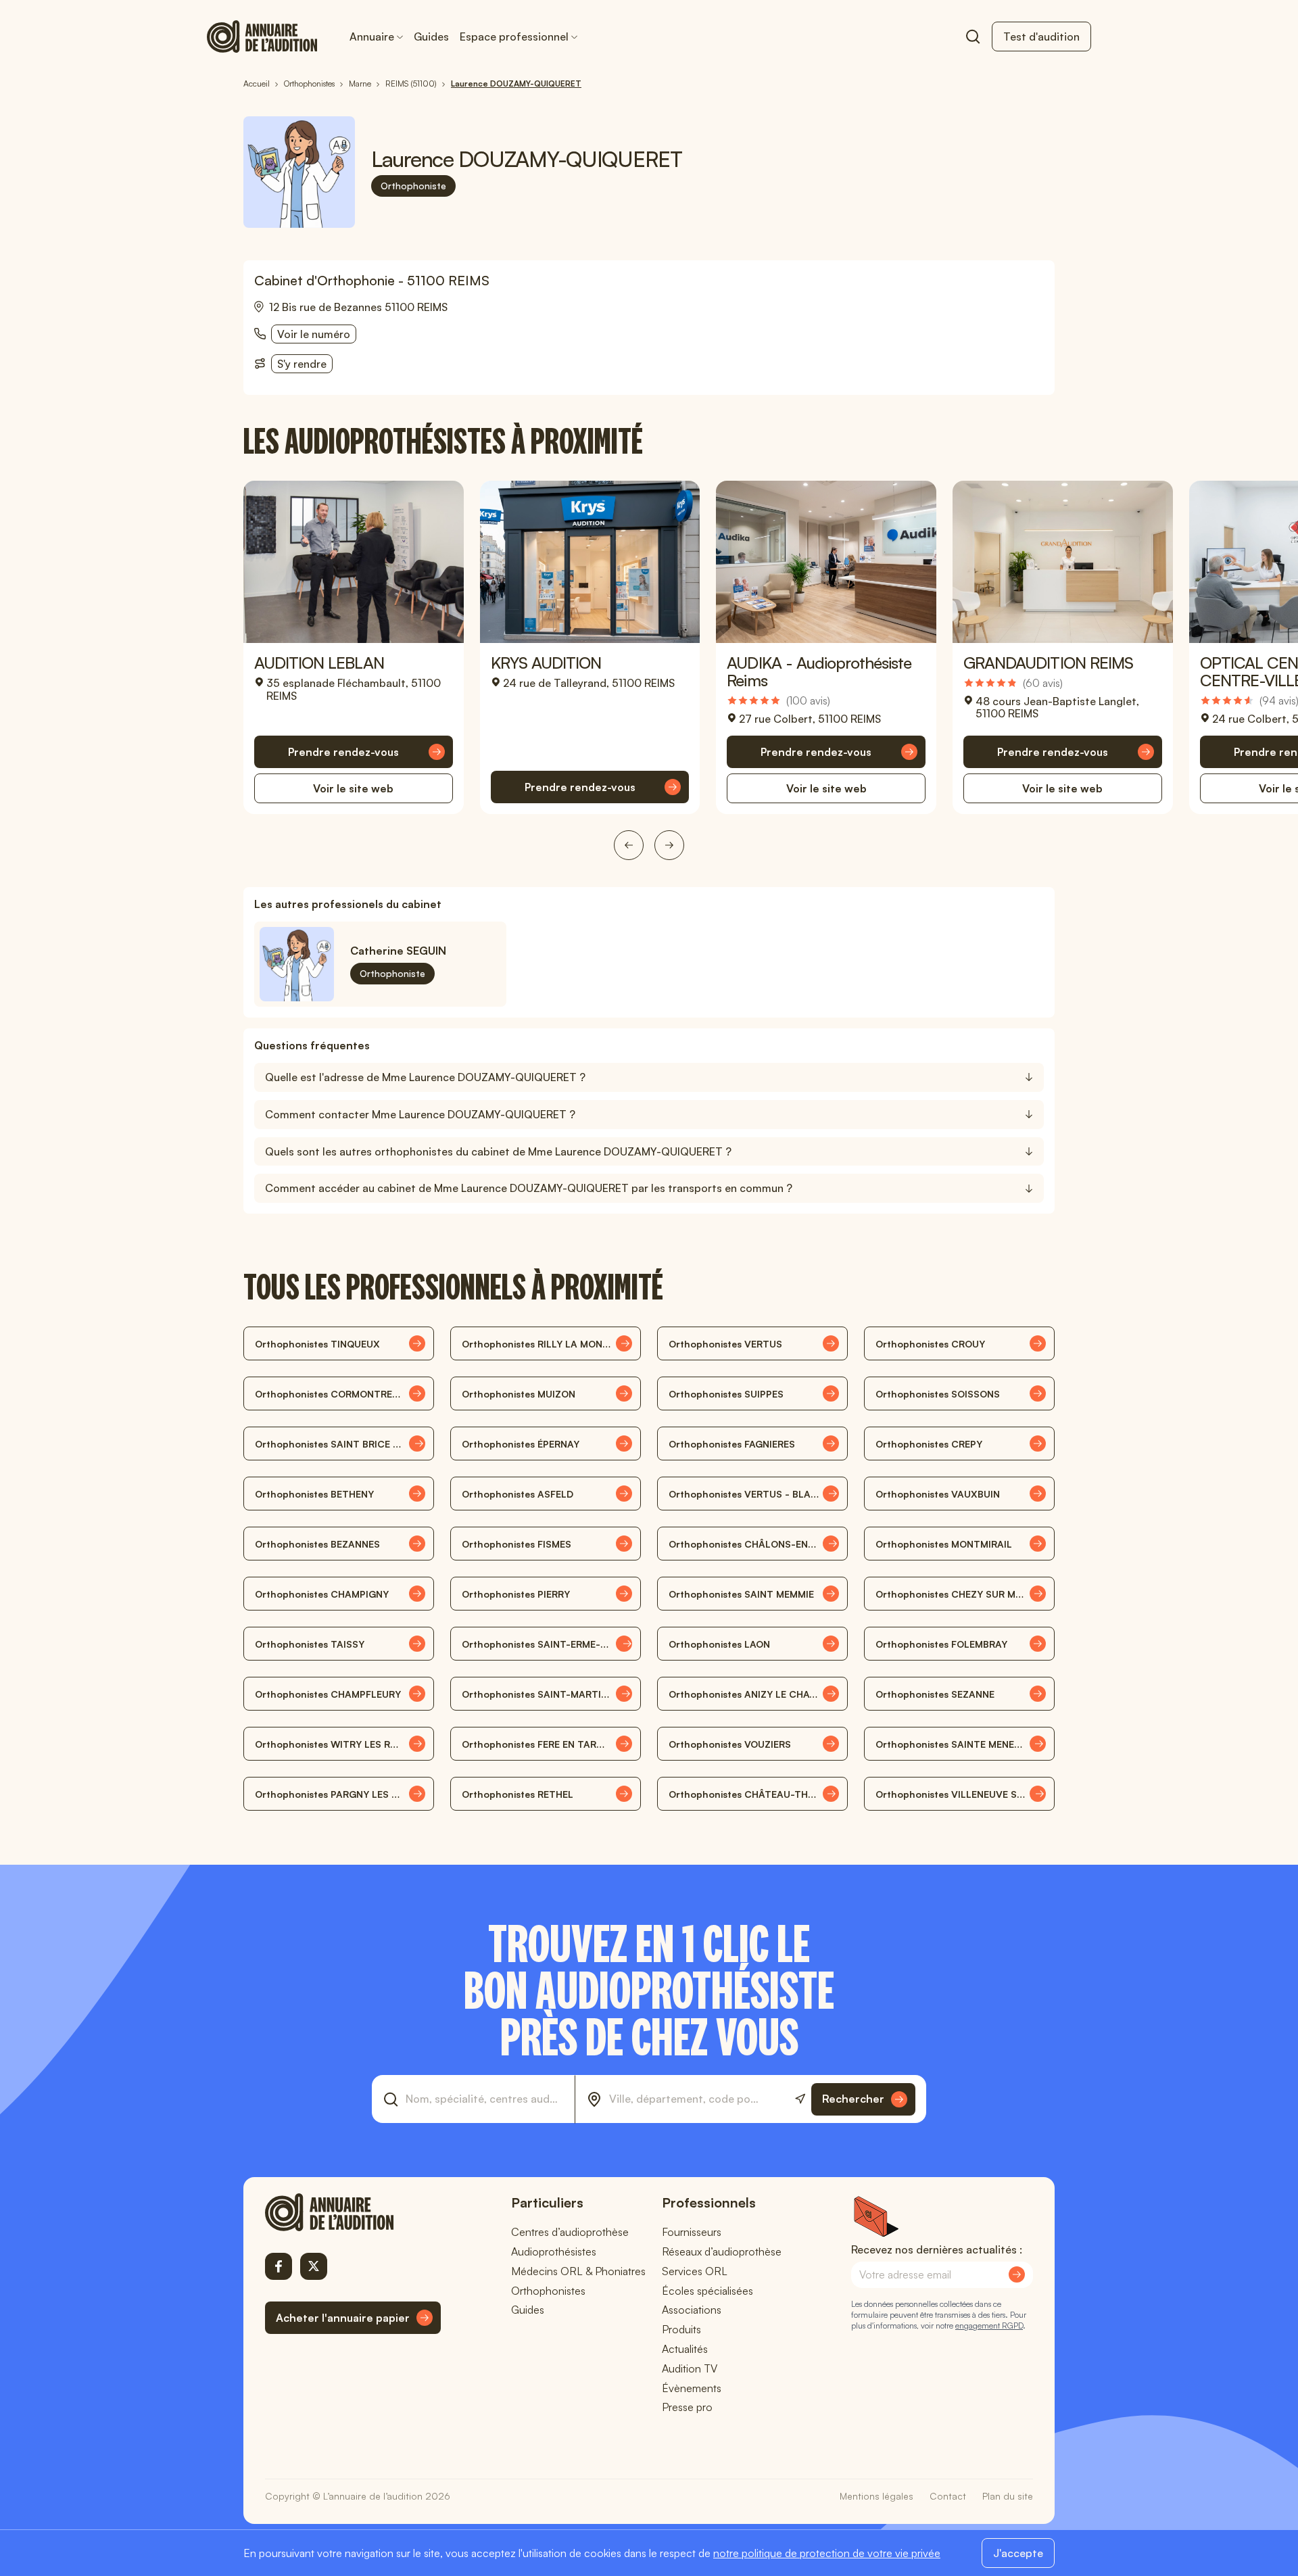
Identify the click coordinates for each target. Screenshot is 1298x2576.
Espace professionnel (514, 37)
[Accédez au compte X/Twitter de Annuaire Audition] (314, 2266)
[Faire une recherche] (973, 37)
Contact (948, 2496)
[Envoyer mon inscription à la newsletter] (1017, 2274)
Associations (692, 2310)
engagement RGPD (989, 2325)
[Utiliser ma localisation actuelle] (800, 2099)
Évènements (692, 2388)
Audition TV (690, 2368)
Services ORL (695, 2271)
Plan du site (1008, 2496)
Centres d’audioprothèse (570, 2232)
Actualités (685, 2349)
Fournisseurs (692, 2232)
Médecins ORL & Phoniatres (578, 2271)
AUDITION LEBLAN (319, 663)
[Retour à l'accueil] (353, 2212)
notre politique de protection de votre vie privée (827, 2553)
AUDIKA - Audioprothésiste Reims (819, 671)
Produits (681, 2329)
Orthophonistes (548, 2291)
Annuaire (372, 37)
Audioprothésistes (554, 2251)
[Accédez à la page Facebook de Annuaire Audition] (279, 2266)
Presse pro (687, 2407)
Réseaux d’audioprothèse (722, 2251)
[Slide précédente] (629, 845)
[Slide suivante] (669, 845)
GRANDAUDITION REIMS (1048, 663)
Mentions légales (876, 2496)
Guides (431, 37)
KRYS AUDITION (546, 663)
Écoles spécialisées (707, 2291)
